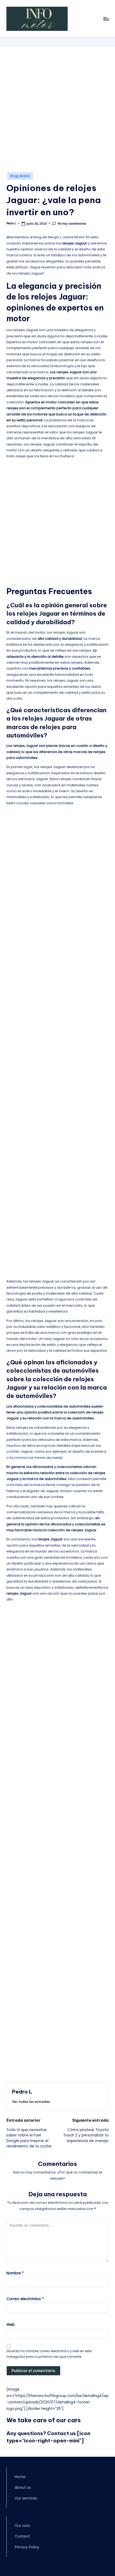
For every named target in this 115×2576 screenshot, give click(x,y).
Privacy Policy (27, 2547)
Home (20, 2477)
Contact (22, 2536)
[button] (31, 2102)
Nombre (15, 2273)
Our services (26, 2498)
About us (23, 2488)
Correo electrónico (25, 2299)
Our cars (22, 2526)
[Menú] (106, 19)
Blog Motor (20, 176)
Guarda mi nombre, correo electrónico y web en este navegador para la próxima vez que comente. (49, 2354)
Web (11, 2325)
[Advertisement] (57, 112)
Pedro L (22, 2092)
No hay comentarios (72, 224)
